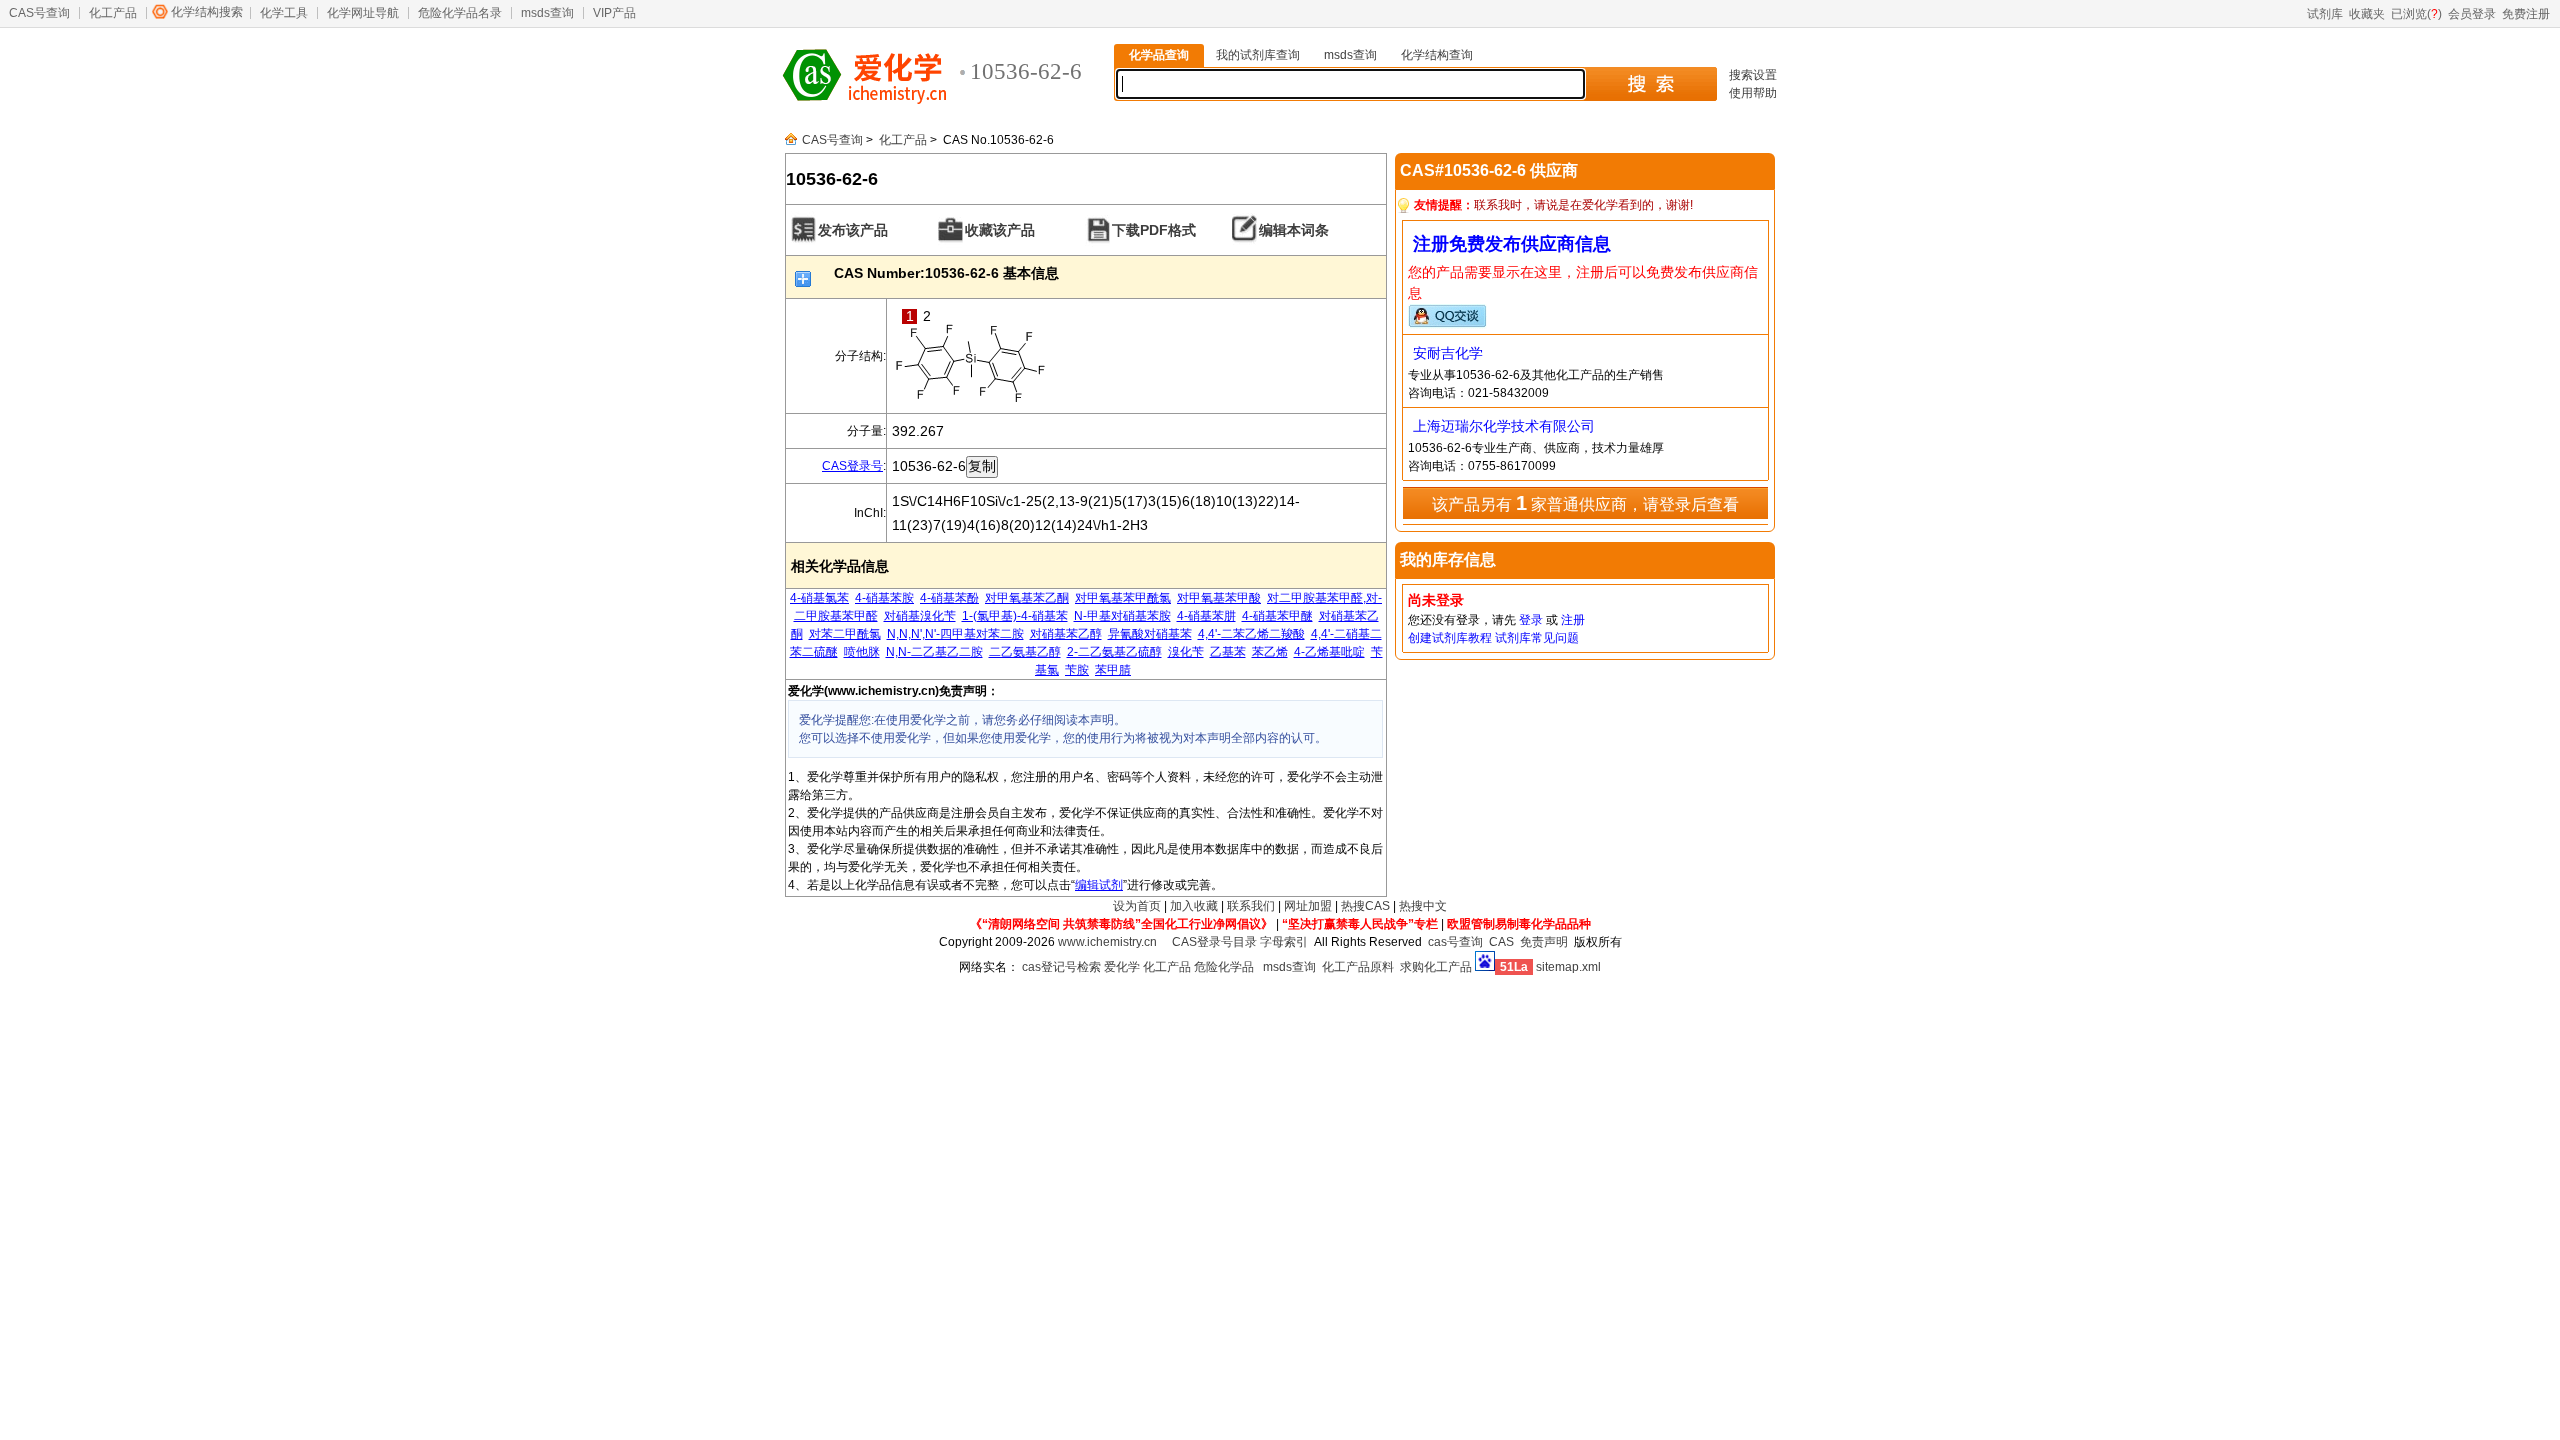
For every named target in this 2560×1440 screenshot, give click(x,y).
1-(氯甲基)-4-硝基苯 (1015, 616)
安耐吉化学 (1448, 353)
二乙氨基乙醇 (1025, 652)
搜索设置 (1753, 75)
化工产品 (113, 13)
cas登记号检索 (1061, 967)
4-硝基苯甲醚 (1277, 616)
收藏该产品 (1000, 230)
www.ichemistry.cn (1107, 942)
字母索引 (1284, 942)
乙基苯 (1228, 652)
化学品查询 (1159, 55)
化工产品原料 (1358, 967)
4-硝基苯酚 (949, 598)
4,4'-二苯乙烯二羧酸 (1251, 634)
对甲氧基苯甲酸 (1219, 598)
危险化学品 (1224, 967)
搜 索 (1650, 84)
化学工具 (284, 13)
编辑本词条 (1294, 230)
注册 (1573, 620)
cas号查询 (1455, 942)
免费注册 (2526, 14)
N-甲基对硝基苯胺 (1122, 616)
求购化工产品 (1436, 967)
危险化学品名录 (460, 13)
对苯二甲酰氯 (845, 634)
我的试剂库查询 (1258, 55)
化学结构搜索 (207, 12)
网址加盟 (1308, 906)
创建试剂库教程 (1450, 638)
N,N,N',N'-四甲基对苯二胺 (955, 634)
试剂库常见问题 (1537, 638)
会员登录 (2472, 14)
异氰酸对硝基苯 (1150, 634)
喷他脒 (862, 652)
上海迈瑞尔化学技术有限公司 (1504, 426)
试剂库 (2325, 14)
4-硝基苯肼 (1206, 616)
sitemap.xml (1568, 967)
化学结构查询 (1437, 55)
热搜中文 (1423, 906)
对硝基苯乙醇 (1066, 634)
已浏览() (2416, 14)
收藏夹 (2367, 14)
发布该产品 (853, 230)
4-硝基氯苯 (819, 598)
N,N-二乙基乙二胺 (934, 652)
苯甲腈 (1113, 670)
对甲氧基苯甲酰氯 (1123, 598)
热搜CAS (1365, 906)
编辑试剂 (1099, 885)
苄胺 (1077, 670)
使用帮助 (1753, 93)
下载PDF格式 (1154, 230)
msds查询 (547, 13)
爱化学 (1122, 967)
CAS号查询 (39, 13)
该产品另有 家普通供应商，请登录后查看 (1585, 503)
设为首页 (1137, 906)
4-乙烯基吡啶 (1329, 652)
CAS (1501, 942)
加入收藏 (1194, 906)
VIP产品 (614, 13)
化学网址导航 (363, 13)
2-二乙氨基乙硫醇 (1114, 652)
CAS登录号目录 (1214, 942)
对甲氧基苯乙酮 (1027, 598)
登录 (1531, 620)
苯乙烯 (1270, 652)
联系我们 (1251, 906)
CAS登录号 (852, 466)
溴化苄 (1186, 652)
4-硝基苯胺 (884, 598)
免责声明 (1544, 942)
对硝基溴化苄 (920, 616)
